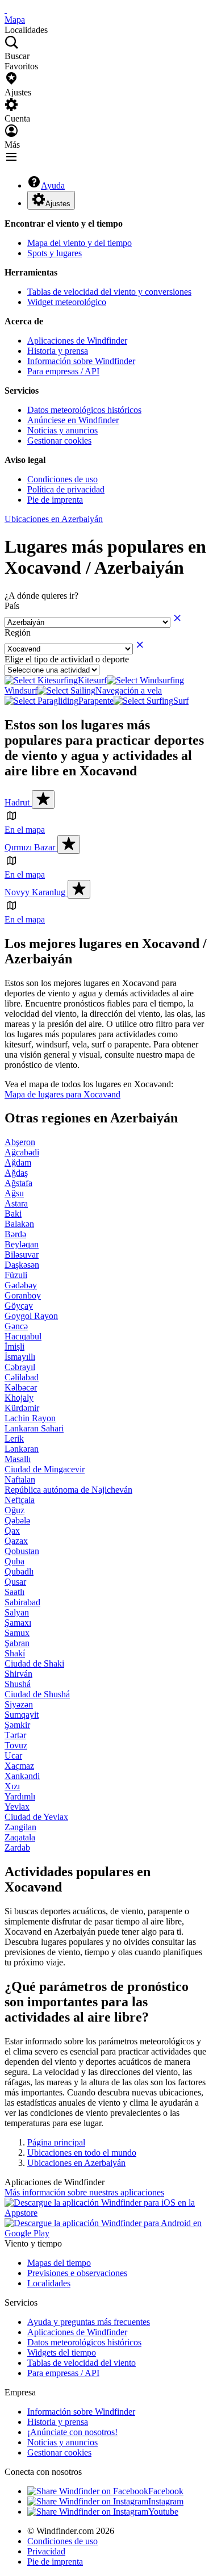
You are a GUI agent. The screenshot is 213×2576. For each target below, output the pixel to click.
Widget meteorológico (67, 302)
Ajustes (58, 204)
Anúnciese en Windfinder (73, 420)
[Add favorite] (43, 799)
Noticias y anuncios (62, 430)
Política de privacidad (66, 489)
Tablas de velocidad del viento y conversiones (109, 292)
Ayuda (53, 185)
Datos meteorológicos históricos (84, 410)
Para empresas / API (63, 371)
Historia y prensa (58, 351)
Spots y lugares (55, 253)
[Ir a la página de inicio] (6, 9)
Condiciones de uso (62, 479)
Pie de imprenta (55, 500)
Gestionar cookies (59, 441)
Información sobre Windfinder (81, 361)
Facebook (166, 2491)
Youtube (163, 2512)
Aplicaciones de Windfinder (77, 341)
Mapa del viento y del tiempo (80, 243)
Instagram (166, 2501)
